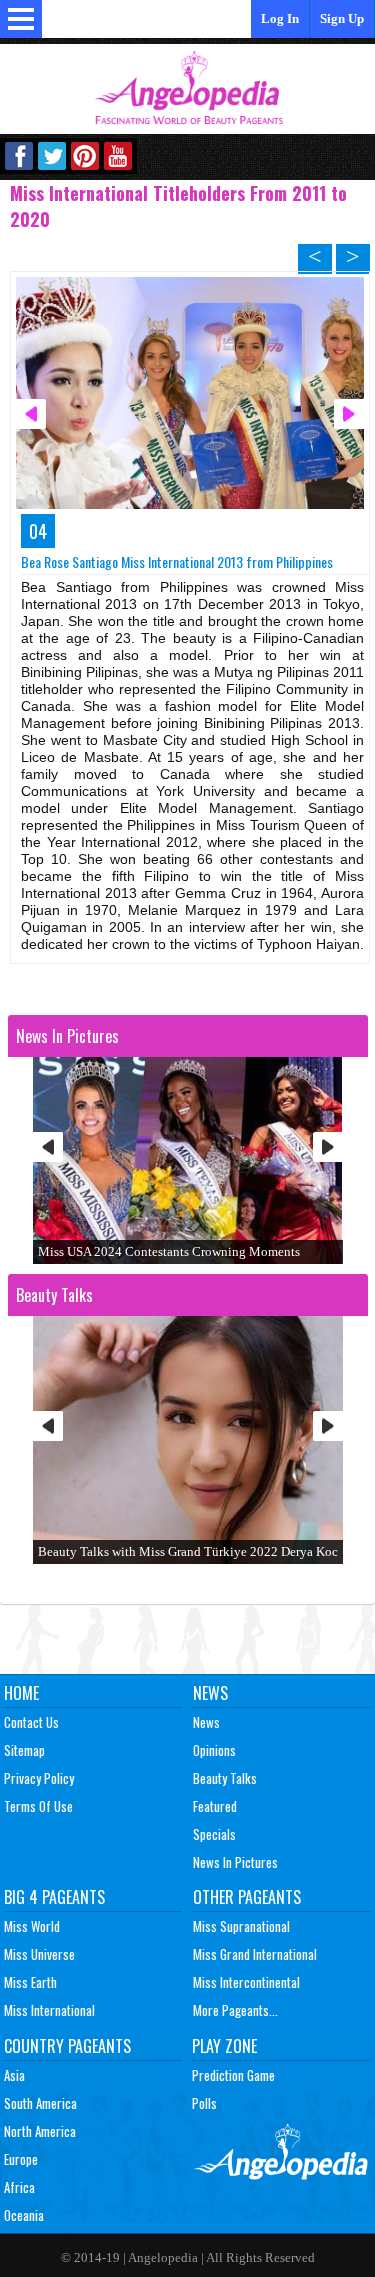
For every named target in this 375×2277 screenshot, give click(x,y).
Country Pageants (67, 2046)
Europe (21, 2159)
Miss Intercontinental (246, 1982)
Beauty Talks (225, 1778)
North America (40, 2131)
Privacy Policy (39, 1778)
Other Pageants (247, 1897)
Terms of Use (38, 1806)
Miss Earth (30, 1982)
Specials (214, 1834)
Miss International (49, 2010)
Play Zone (224, 2046)
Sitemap (24, 1750)
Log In (280, 18)
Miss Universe (39, 1954)
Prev (48, 1147)
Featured (215, 1806)
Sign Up (342, 18)
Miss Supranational (241, 1926)
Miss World (32, 1926)
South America (40, 2103)
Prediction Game (233, 2075)
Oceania (24, 2215)
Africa (19, 2187)
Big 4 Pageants (54, 1897)
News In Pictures (235, 1862)
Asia (14, 2075)
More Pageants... (235, 2010)
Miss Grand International (255, 1954)
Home (21, 1693)
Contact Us (31, 1722)
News (210, 1693)
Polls (204, 2103)
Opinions (214, 1750)
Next (328, 1147)
